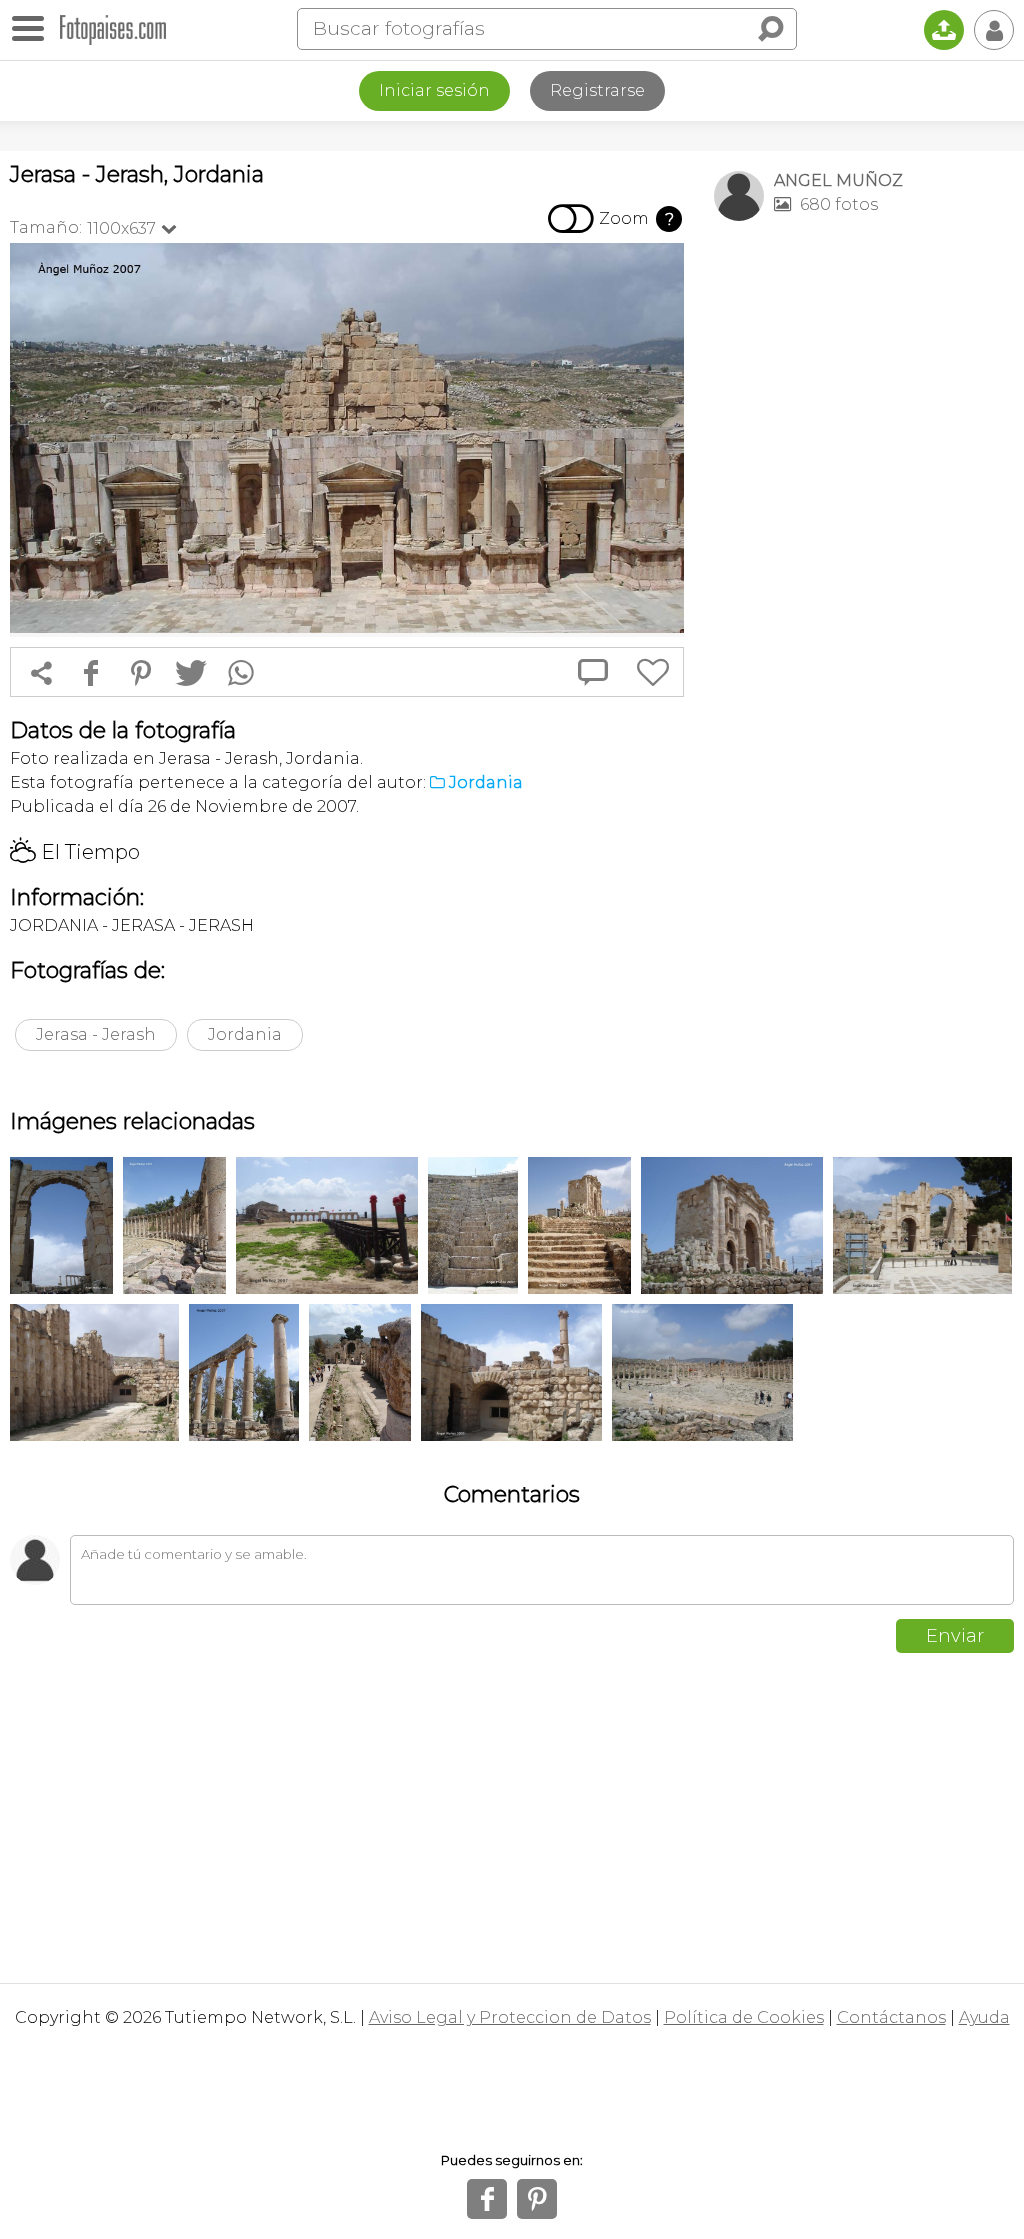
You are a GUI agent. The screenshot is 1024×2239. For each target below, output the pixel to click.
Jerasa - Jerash (96, 1034)
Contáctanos (891, 2017)
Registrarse (597, 90)
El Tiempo (75, 852)
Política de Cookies (744, 2017)
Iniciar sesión (434, 90)
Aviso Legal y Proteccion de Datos (510, 2017)
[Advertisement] (864, 376)
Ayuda (984, 2017)
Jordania (245, 1034)
